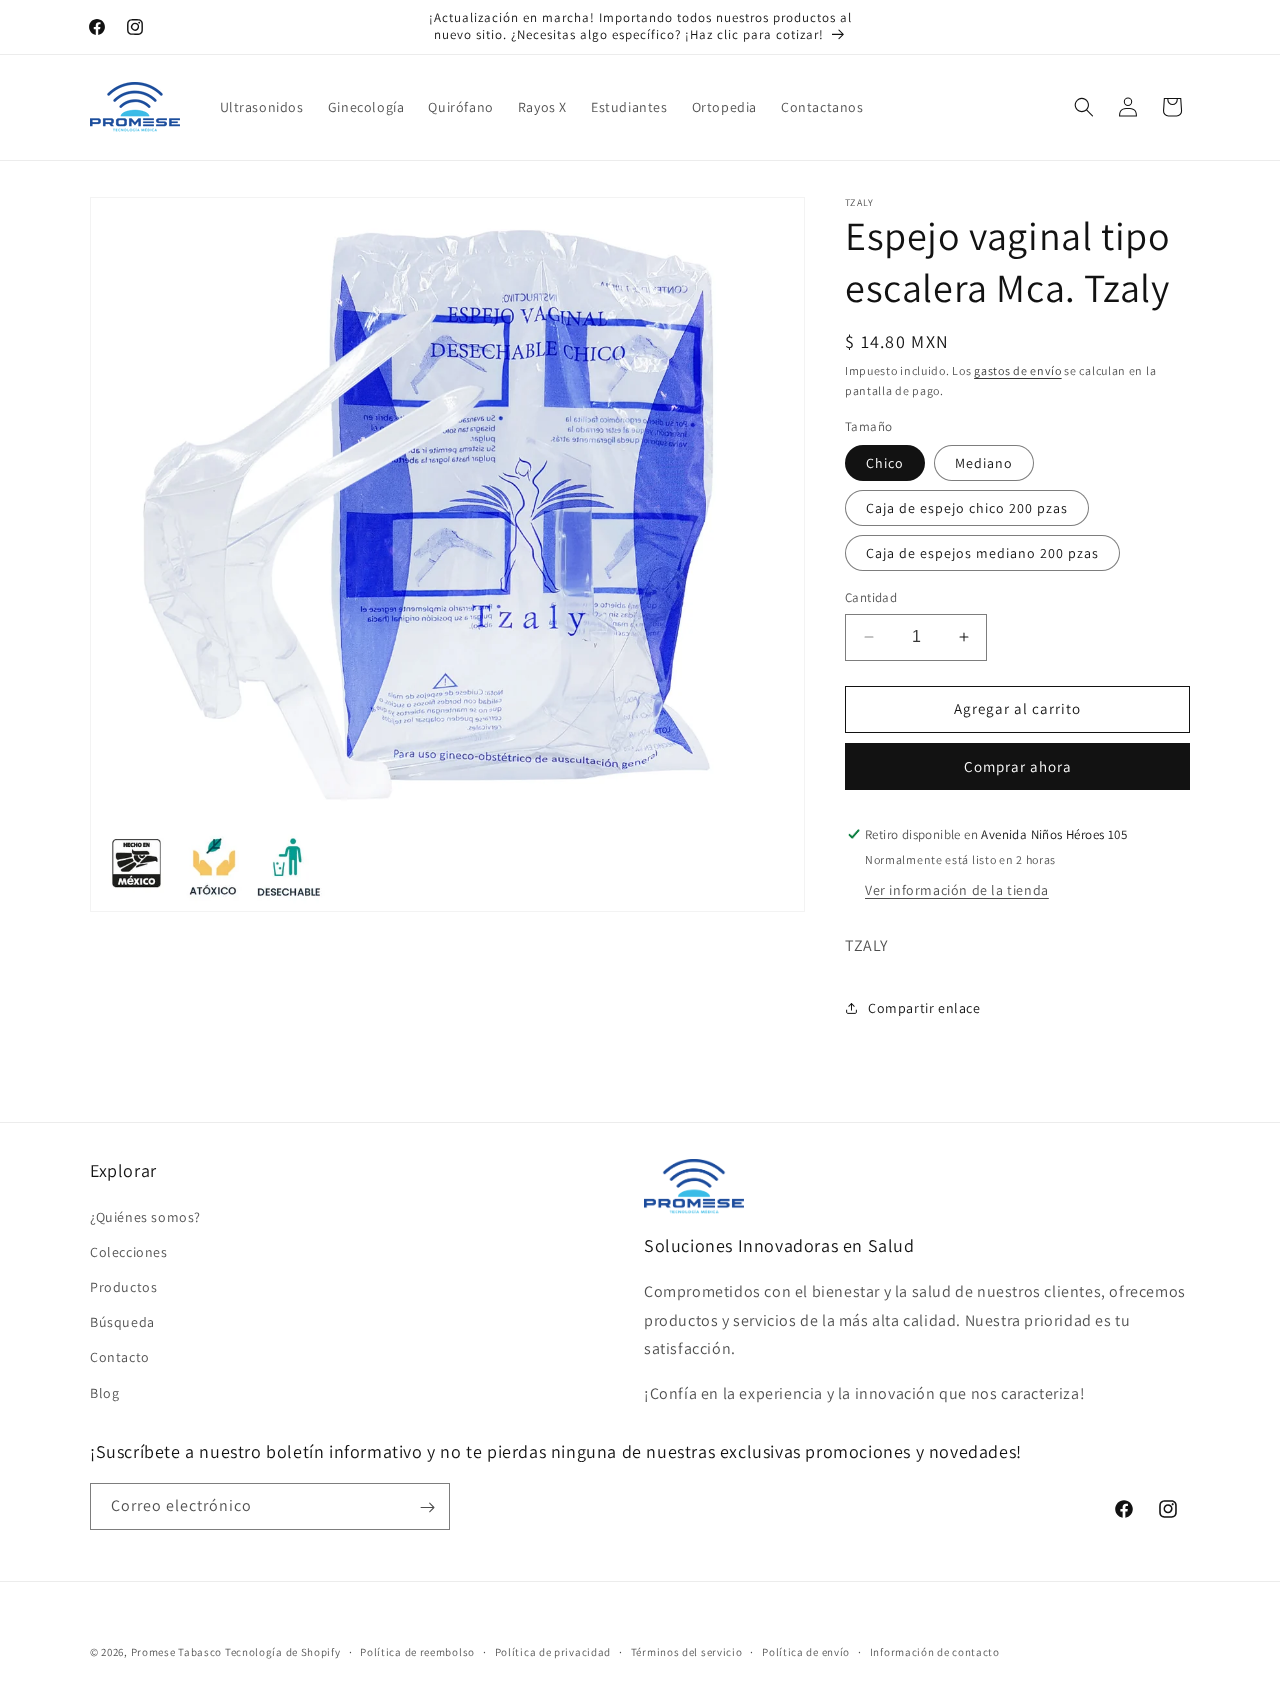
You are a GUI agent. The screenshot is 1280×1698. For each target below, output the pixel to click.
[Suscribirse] (427, 1507)
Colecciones (129, 1251)
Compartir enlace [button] (924, 1008)
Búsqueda (122, 1322)
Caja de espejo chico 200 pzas (967, 508)
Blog (104, 1392)
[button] (1084, 107)
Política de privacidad (553, 1651)
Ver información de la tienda (957, 890)
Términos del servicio (687, 1651)
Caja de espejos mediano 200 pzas (982, 553)
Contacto (120, 1357)
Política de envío (806, 1651)
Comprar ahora (1018, 766)
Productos (123, 1286)
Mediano (984, 463)
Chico (885, 463)
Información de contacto (935, 1651)
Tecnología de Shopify (283, 1652)
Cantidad (871, 597)
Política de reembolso (417, 1651)
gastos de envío (1018, 370)
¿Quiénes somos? (145, 1216)
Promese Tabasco (177, 1652)
